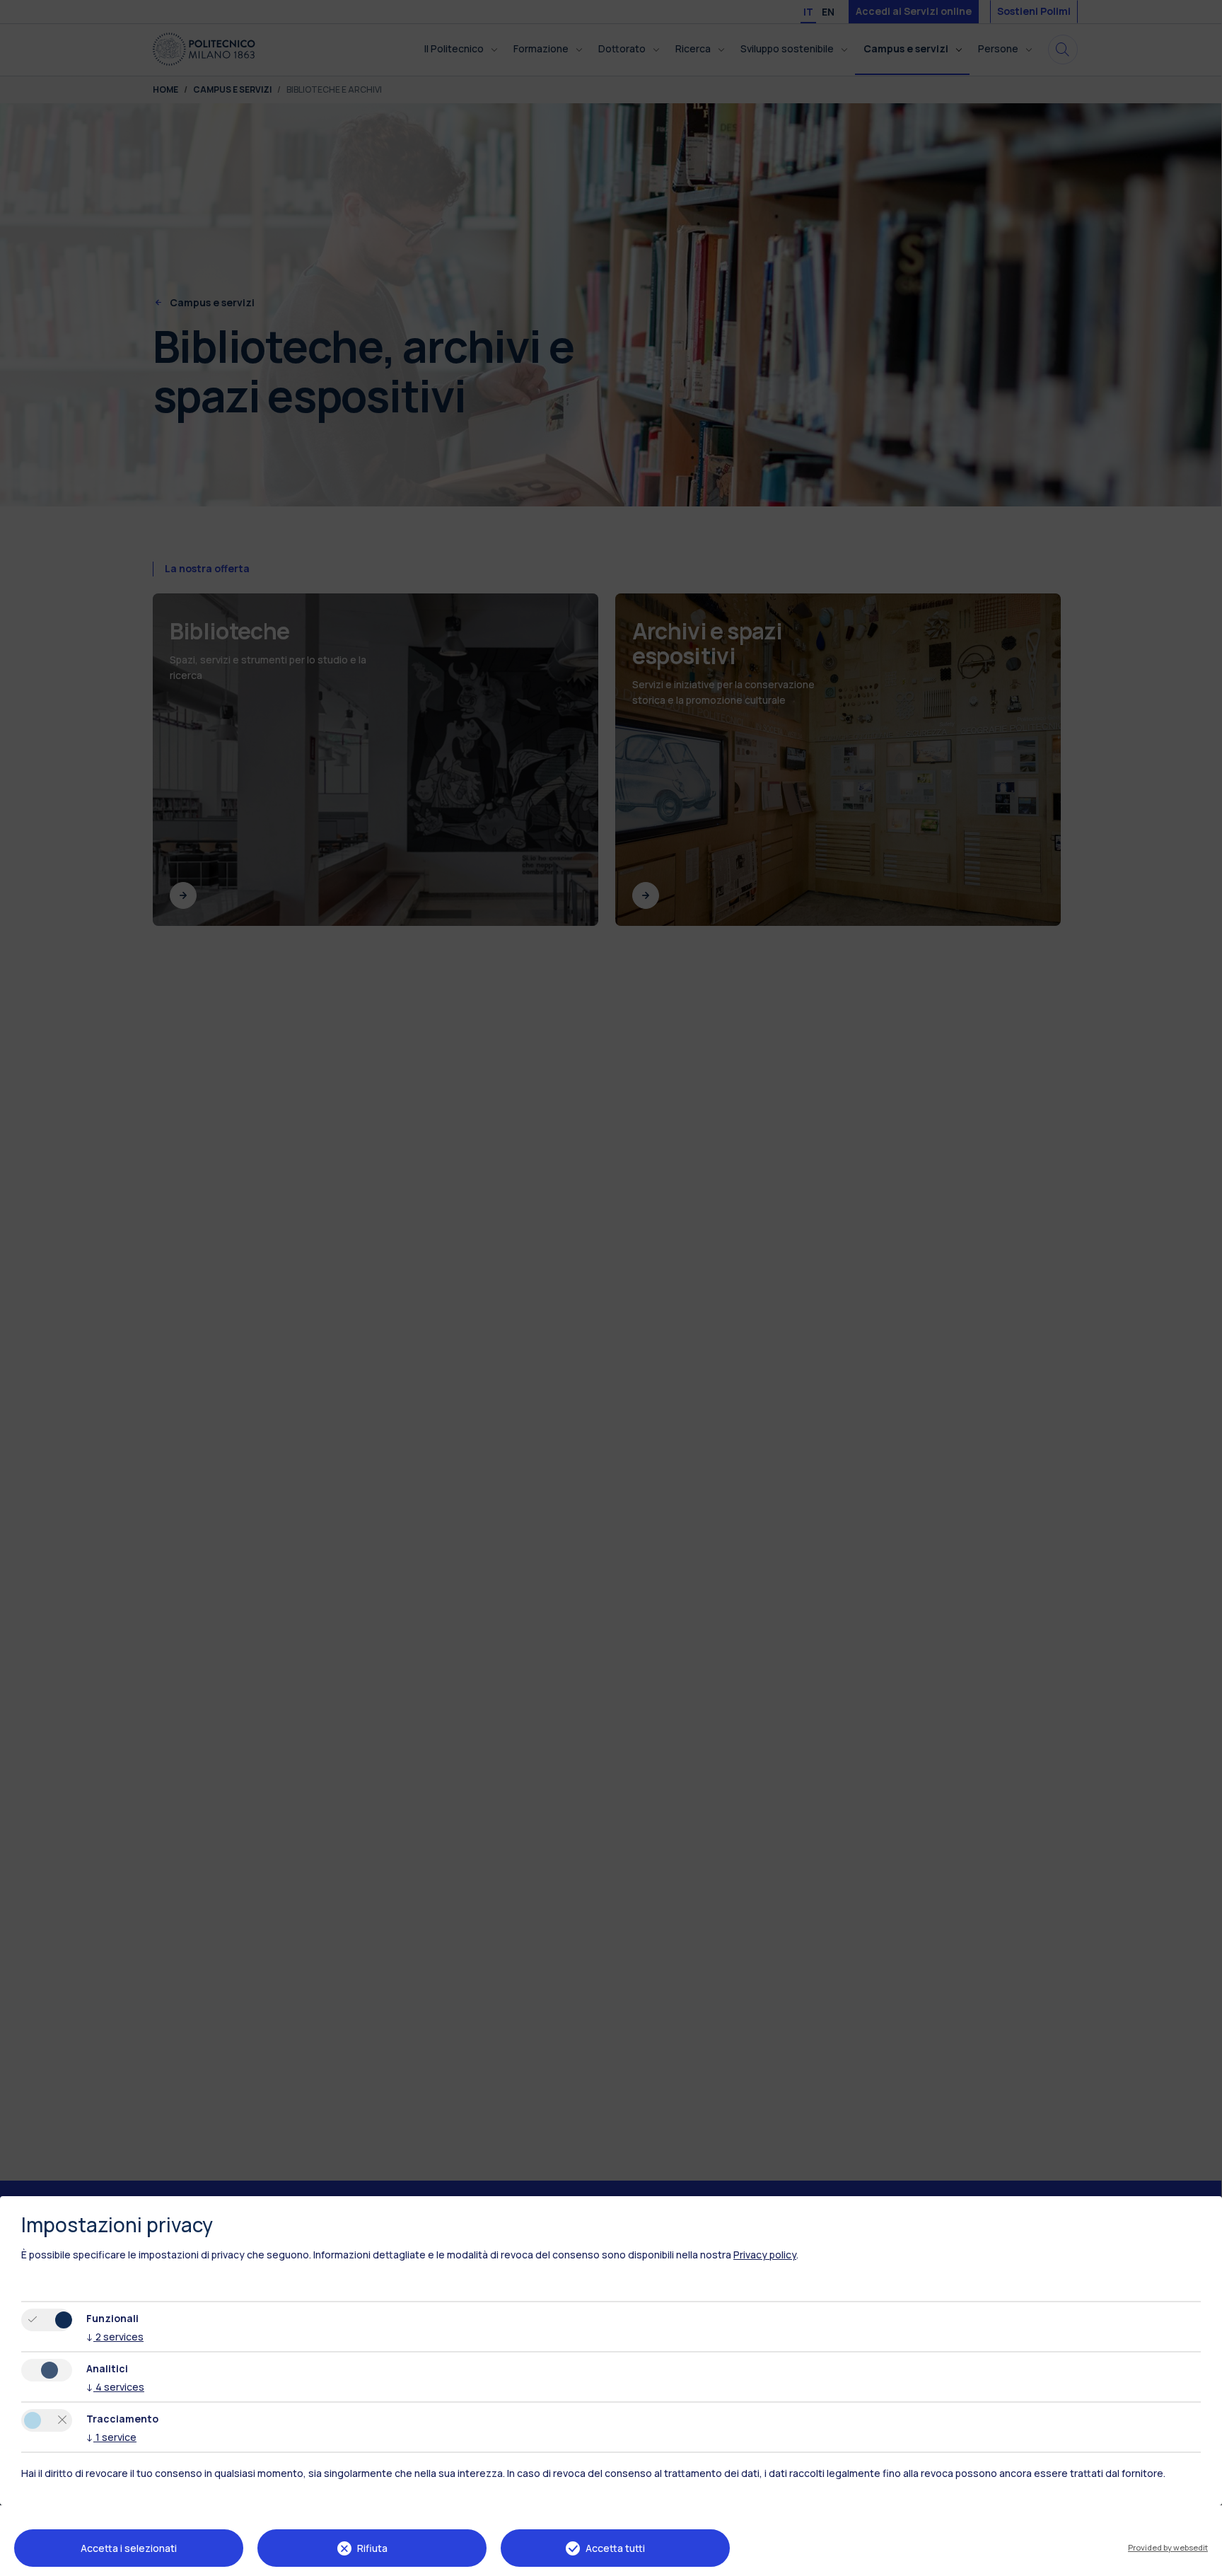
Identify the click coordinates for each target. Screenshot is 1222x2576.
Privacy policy (765, 2255)
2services (115, 2337)
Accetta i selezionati (129, 2548)
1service (111, 2437)
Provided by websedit (1168, 2547)
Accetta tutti (615, 2548)
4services (115, 2387)
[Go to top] (1203, 2560)
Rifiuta (372, 2548)
